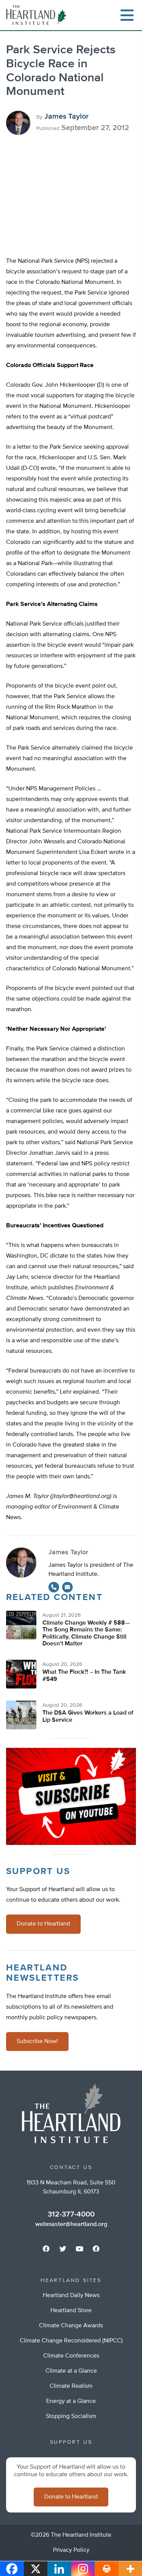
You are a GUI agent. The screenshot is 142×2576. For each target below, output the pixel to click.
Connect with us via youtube (80, 2249)
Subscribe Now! (37, 2042)
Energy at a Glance (71, 2401)
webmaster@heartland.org (71, 2224)
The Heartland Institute (38, 15)
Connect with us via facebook (46, 2249)
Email (67, 1587)
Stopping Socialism (71, 2416)
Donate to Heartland (43, 1924)
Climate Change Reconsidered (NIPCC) (71, 2341)
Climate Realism (71, 2386)
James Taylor (66, 116)
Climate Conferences (71, 2356)
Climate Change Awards (71, 2326)
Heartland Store (71, 2311)
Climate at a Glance (71, 2371)
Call (54, 1587)
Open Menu (127, 15)
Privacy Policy (71, 2550)
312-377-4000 (71, 2214)
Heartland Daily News (71, 2296)
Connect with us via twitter (63, 2249)
